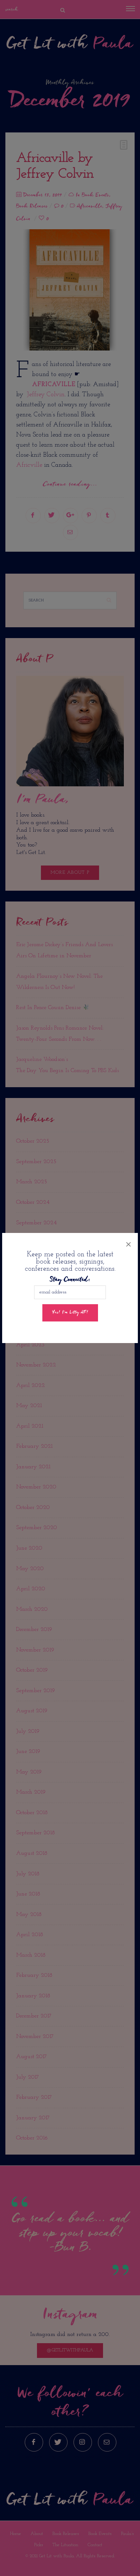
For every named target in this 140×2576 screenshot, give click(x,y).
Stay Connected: (70, 1280)
